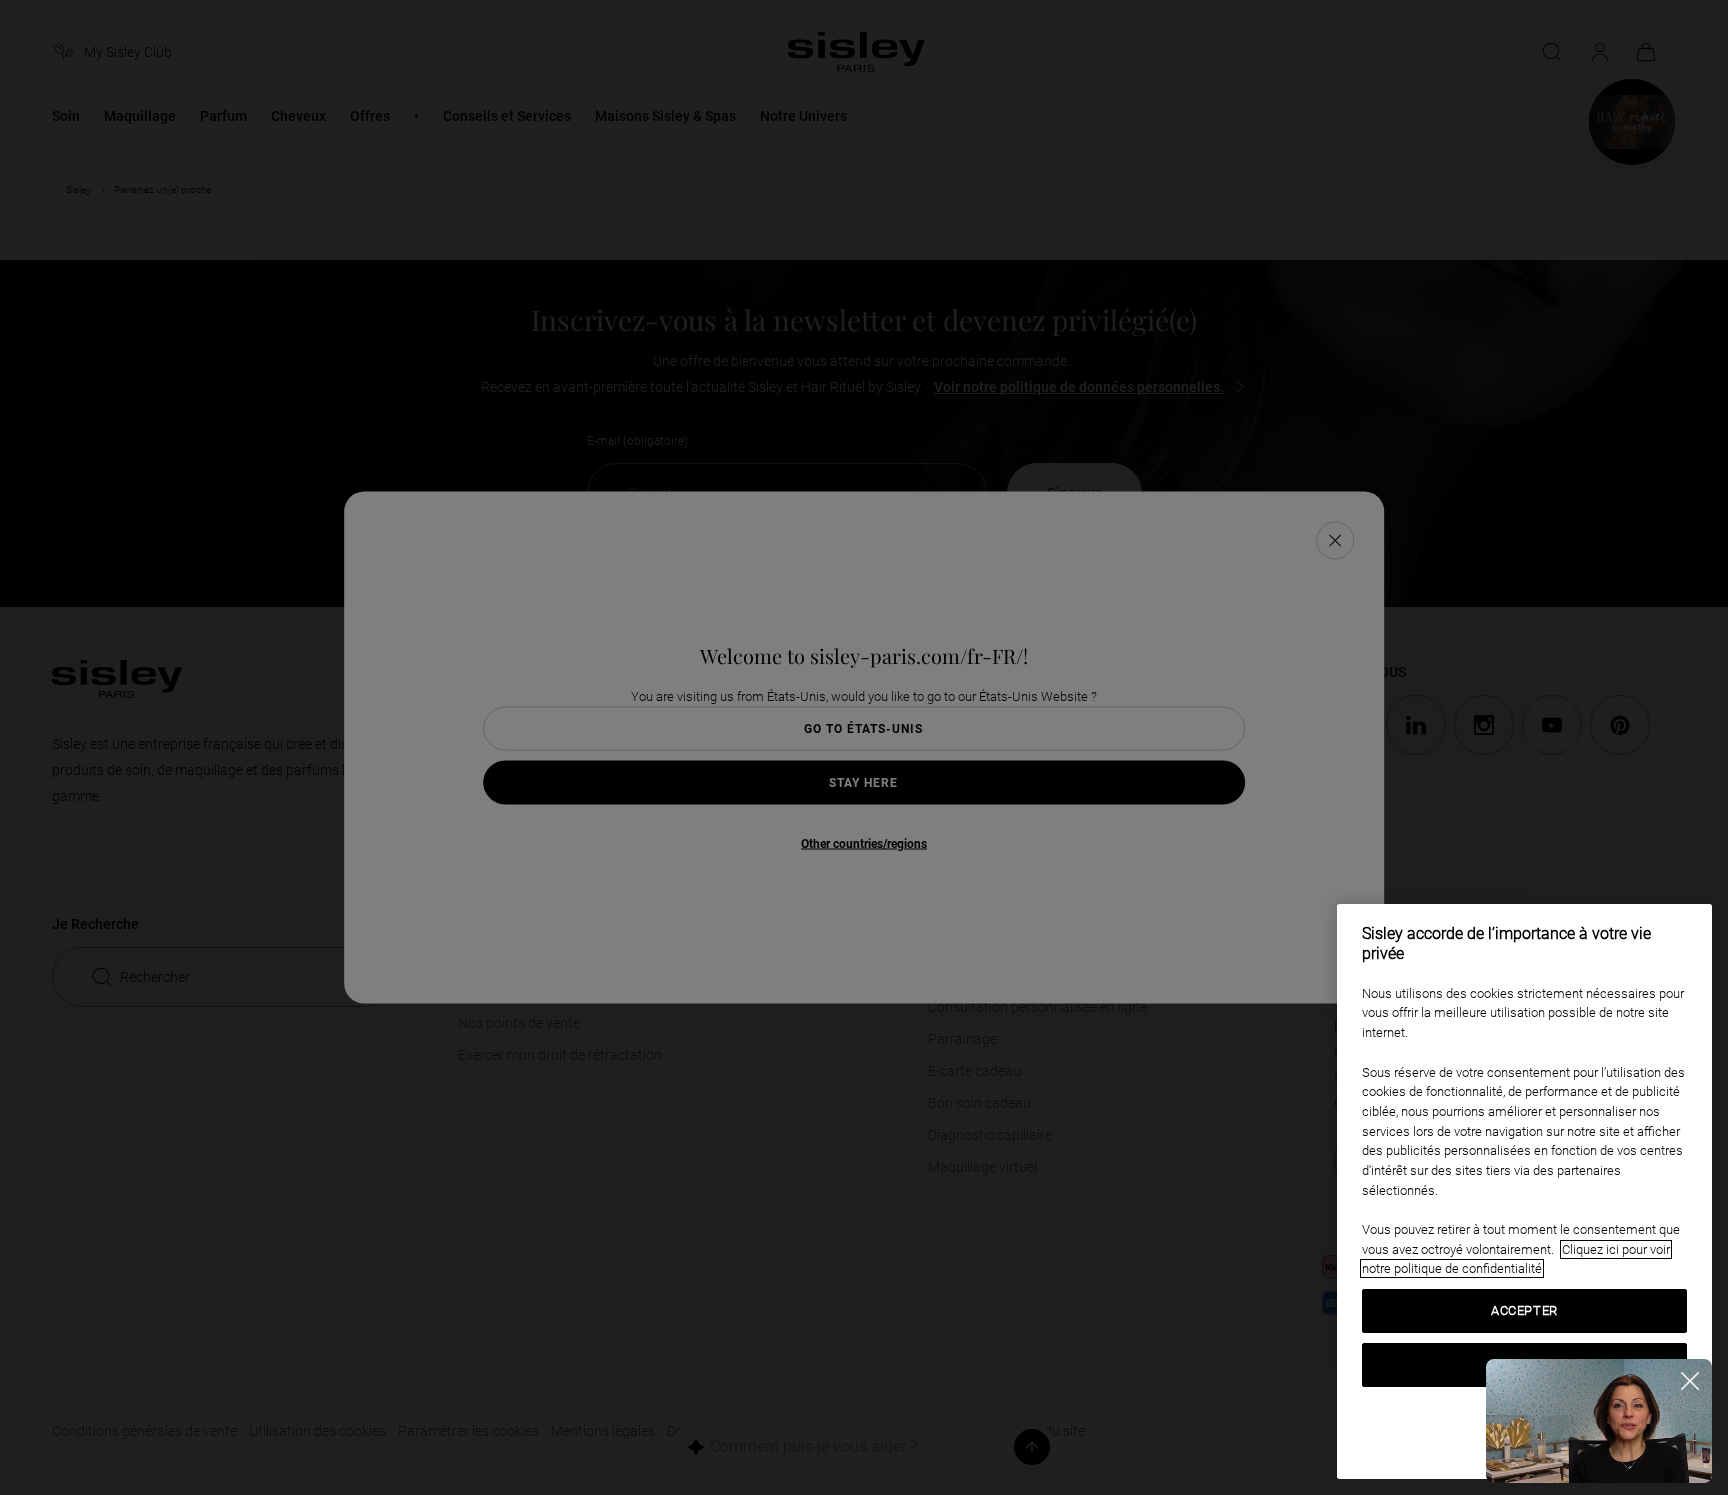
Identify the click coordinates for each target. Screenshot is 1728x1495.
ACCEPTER (1524, 1310)
